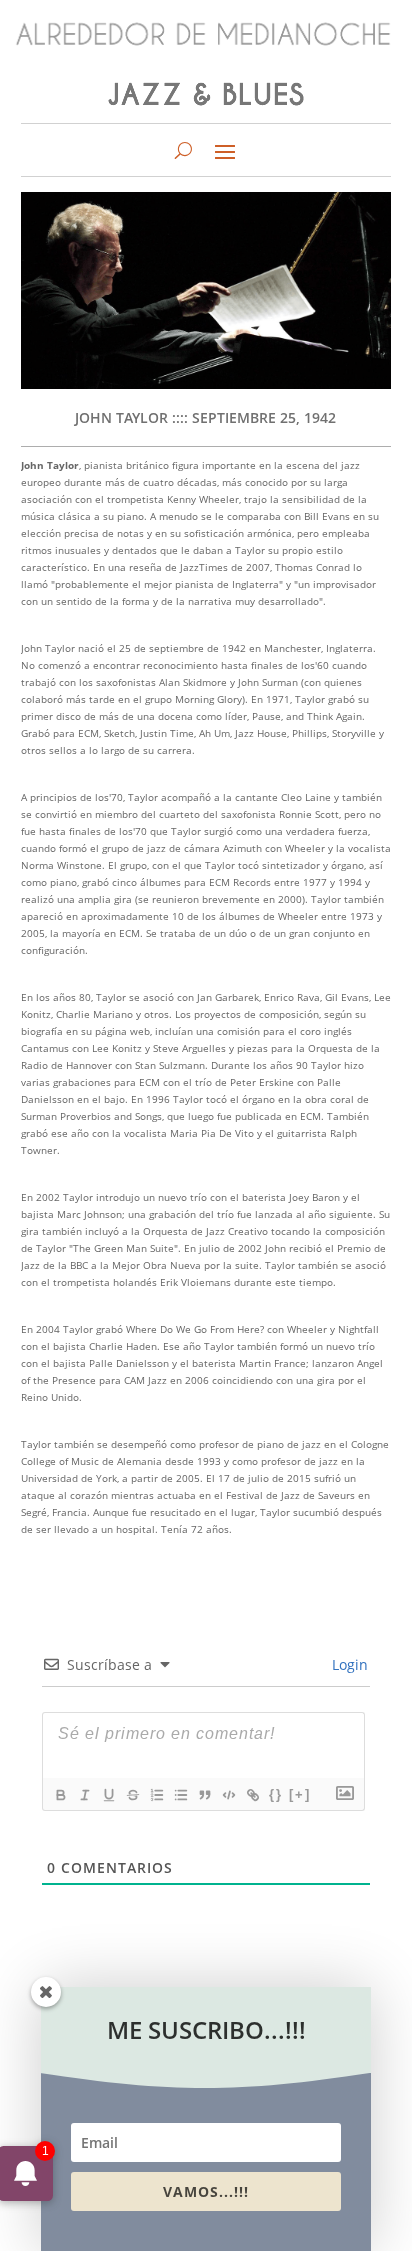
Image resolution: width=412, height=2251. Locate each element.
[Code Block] (228, 1795)
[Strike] (132, 1795)
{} (276, 1794)
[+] (300, 1794)
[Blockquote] (204, 1795)
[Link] (252, 1795)
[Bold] (60, 1795)
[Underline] (108, 1795)
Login (348, 1664)
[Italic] (84, 1795)
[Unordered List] (180, 1795)
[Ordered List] (156, 1795)
